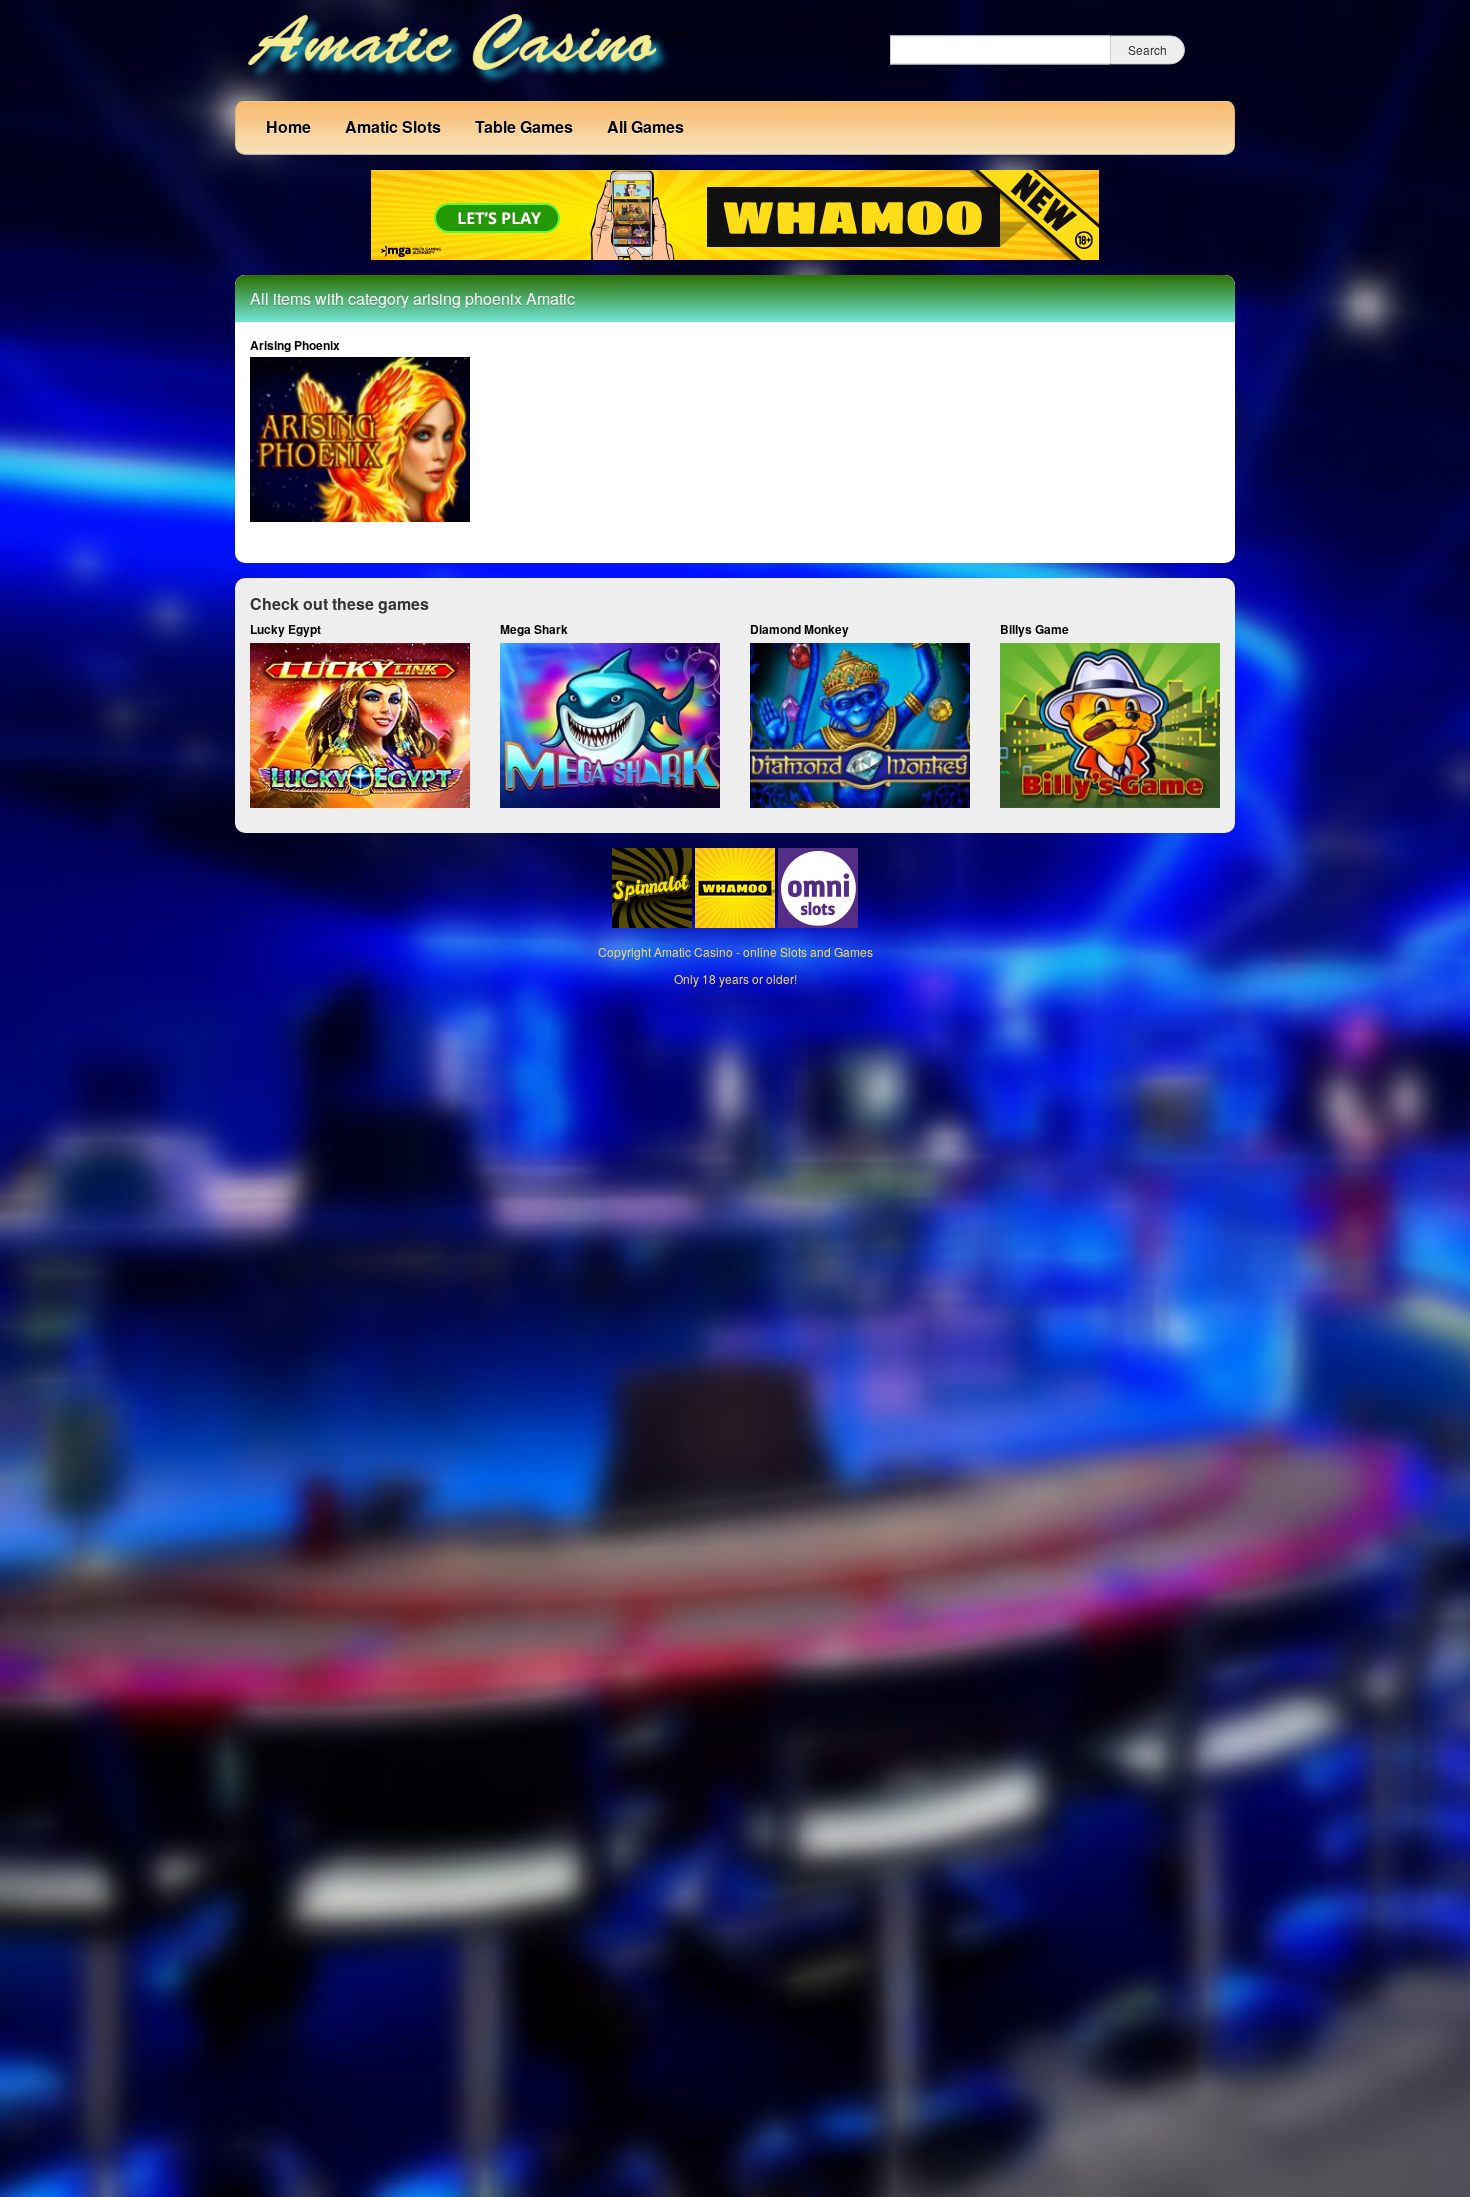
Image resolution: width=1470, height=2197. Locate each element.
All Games (645, 126)
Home (288, 126)
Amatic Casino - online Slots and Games (763, 951)
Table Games (524, 126)
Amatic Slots (393, 126)
